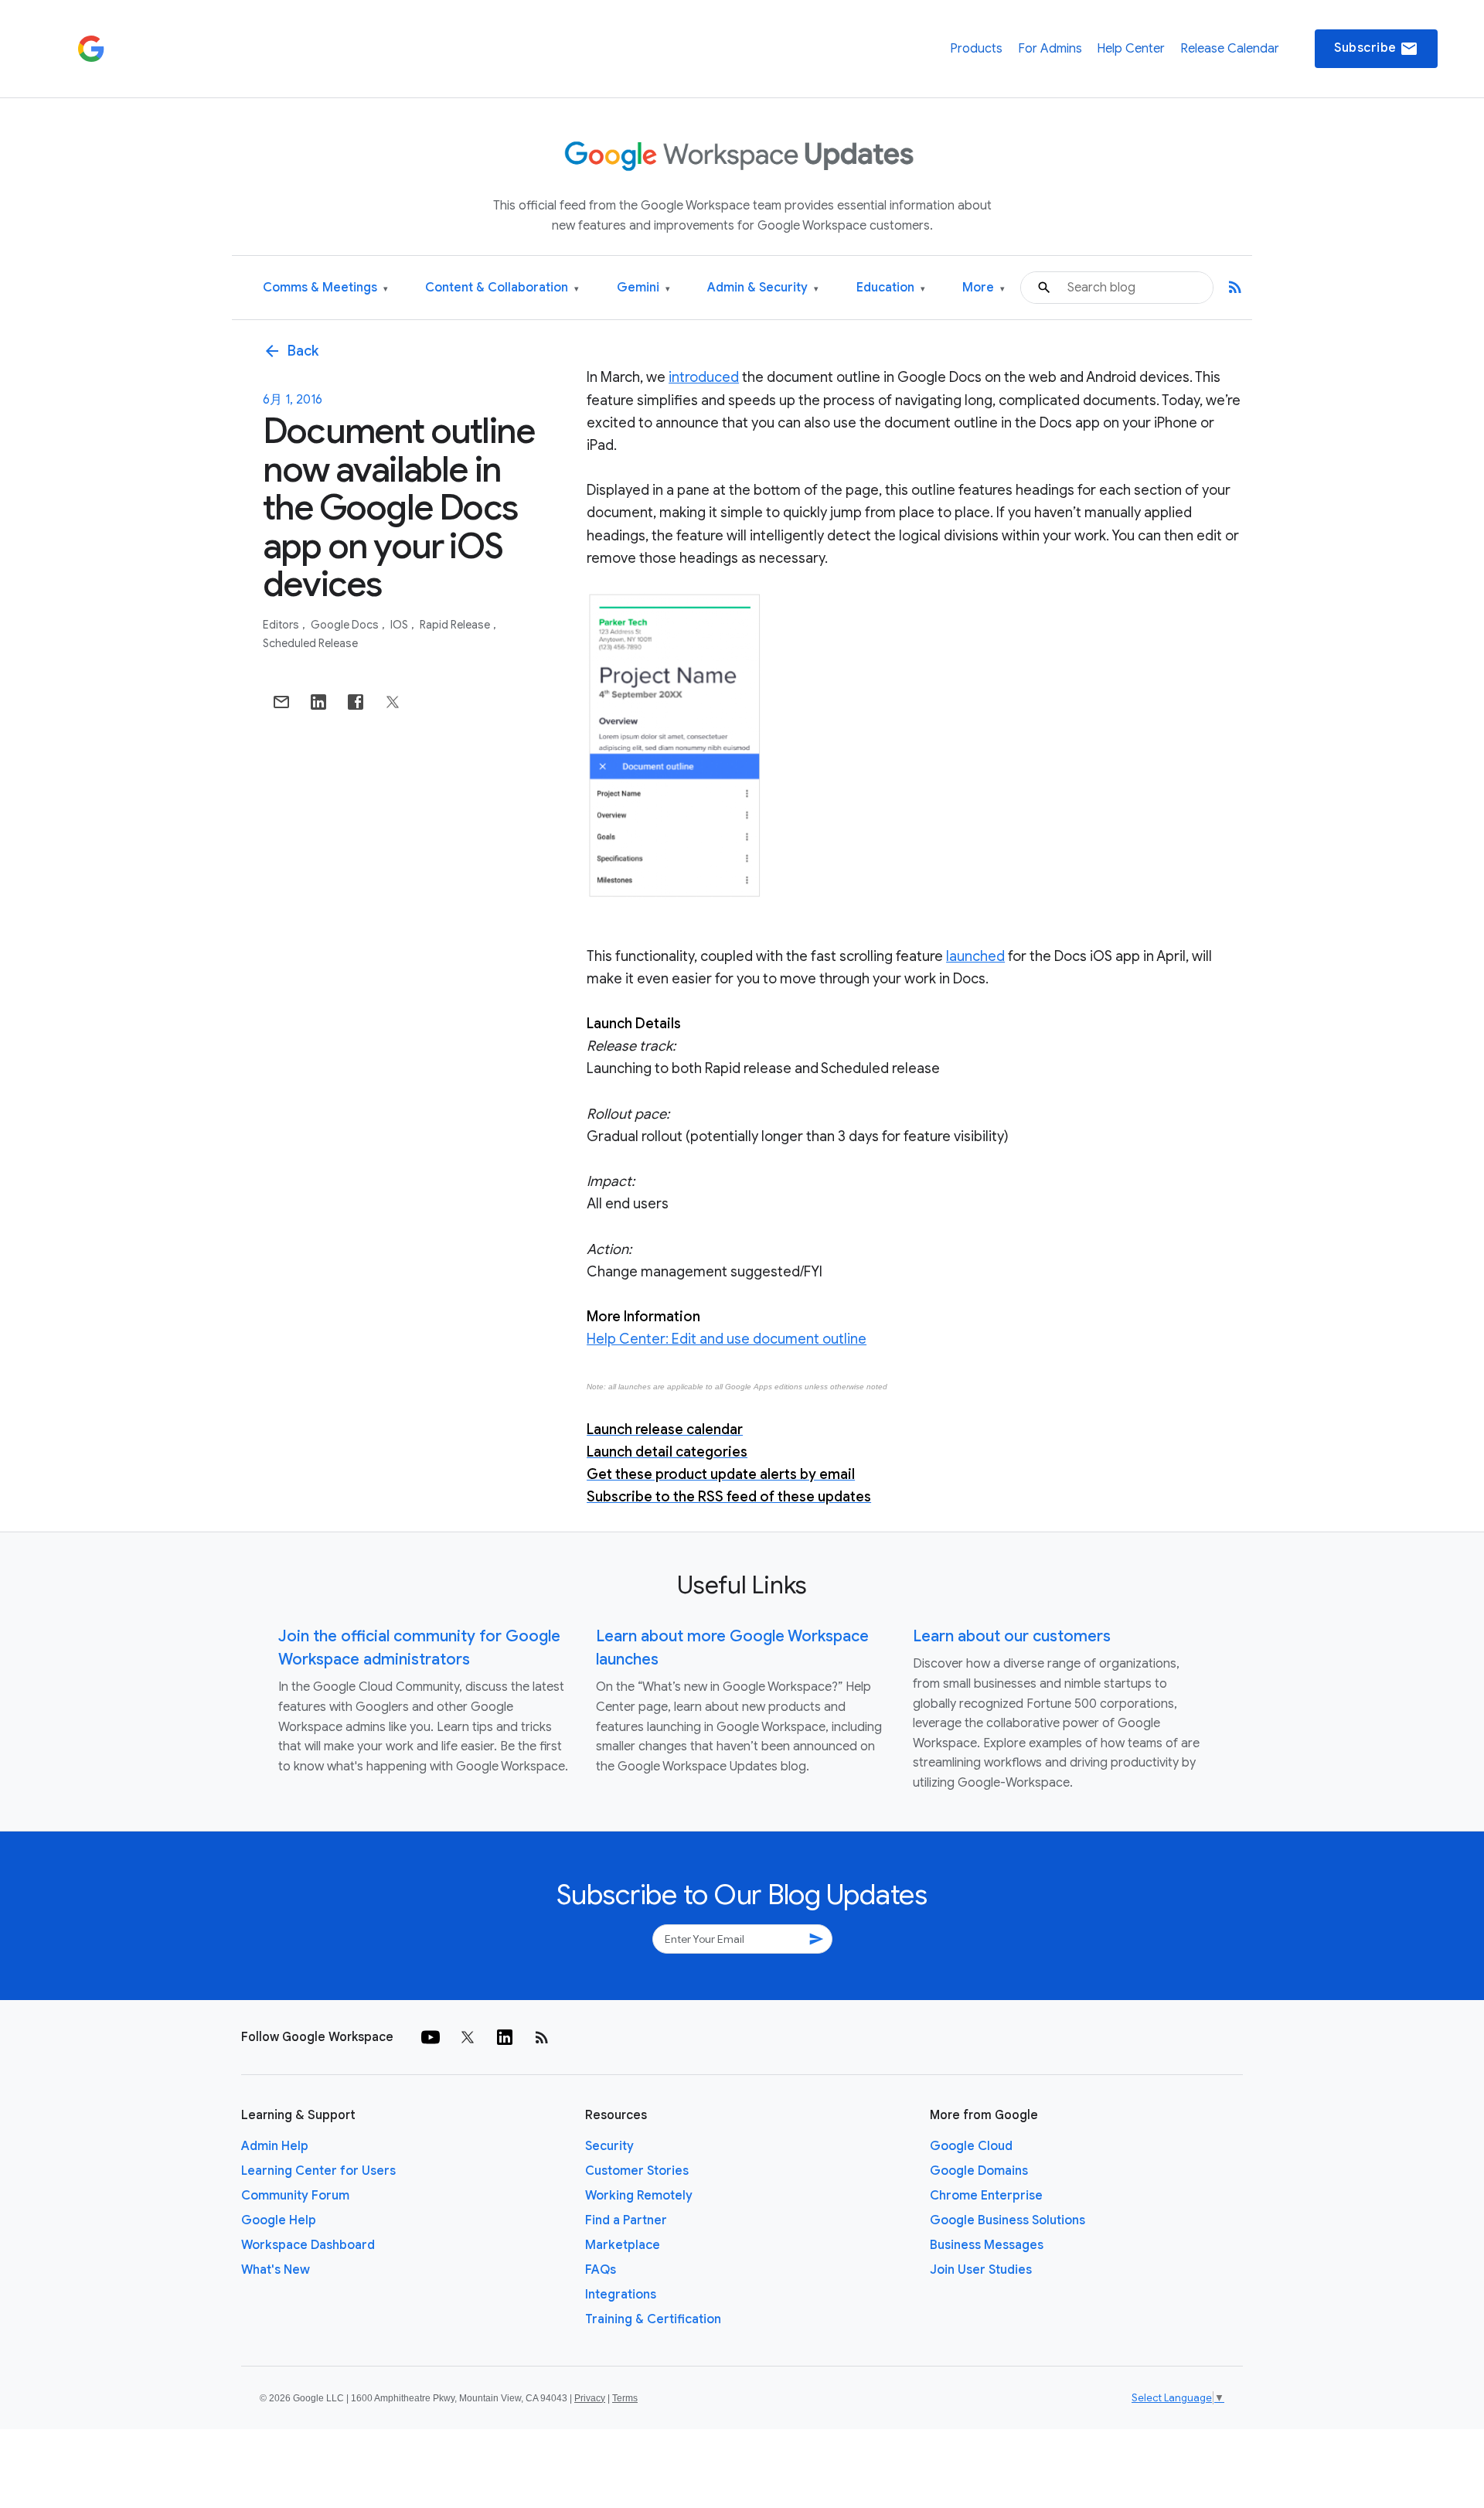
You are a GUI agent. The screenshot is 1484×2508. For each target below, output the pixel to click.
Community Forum (295, 2196)
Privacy (590, 2398)
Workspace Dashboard (308, 2245)
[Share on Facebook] (356, 702)
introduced (704, 377)
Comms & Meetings (325, 288)
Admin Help (275, 2146)
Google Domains (979, 2171)
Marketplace (623, 2245)
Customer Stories (637, 2171)
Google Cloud (971, 2146)
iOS (400, 625)
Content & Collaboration (502, 288)
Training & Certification (653, 2319)
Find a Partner (626, 2220)
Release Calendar (1230, 49)
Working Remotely (639, 2196)
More (984, 288)
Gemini (643, 288)
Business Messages (987, 2245)
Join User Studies (981, 2270)
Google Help (279, 2220)
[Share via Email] (281, 702)
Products (976, 49)
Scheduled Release (310, 643)
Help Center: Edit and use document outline (727, 1339)
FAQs (601, 2270)
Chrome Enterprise (986, 2196)
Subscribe (1376, 49)
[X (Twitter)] (468, 2037)
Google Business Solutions (1007, 2220)
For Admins (1050, 49)
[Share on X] (393, 702)
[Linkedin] (505, 2037)
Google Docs (346, 625)
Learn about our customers (1012, 1636)
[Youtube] (431, 2037)
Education (891, 288)
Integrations (621, 2295)
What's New (276, 2270)
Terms (625, 2398)
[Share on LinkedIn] (318, 702)
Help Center (1131, 49)
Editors (282, 625)
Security (609, 2146)
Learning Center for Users (318, 2171)
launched (975, 956)
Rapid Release (456, 625)
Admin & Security (763, 288)
